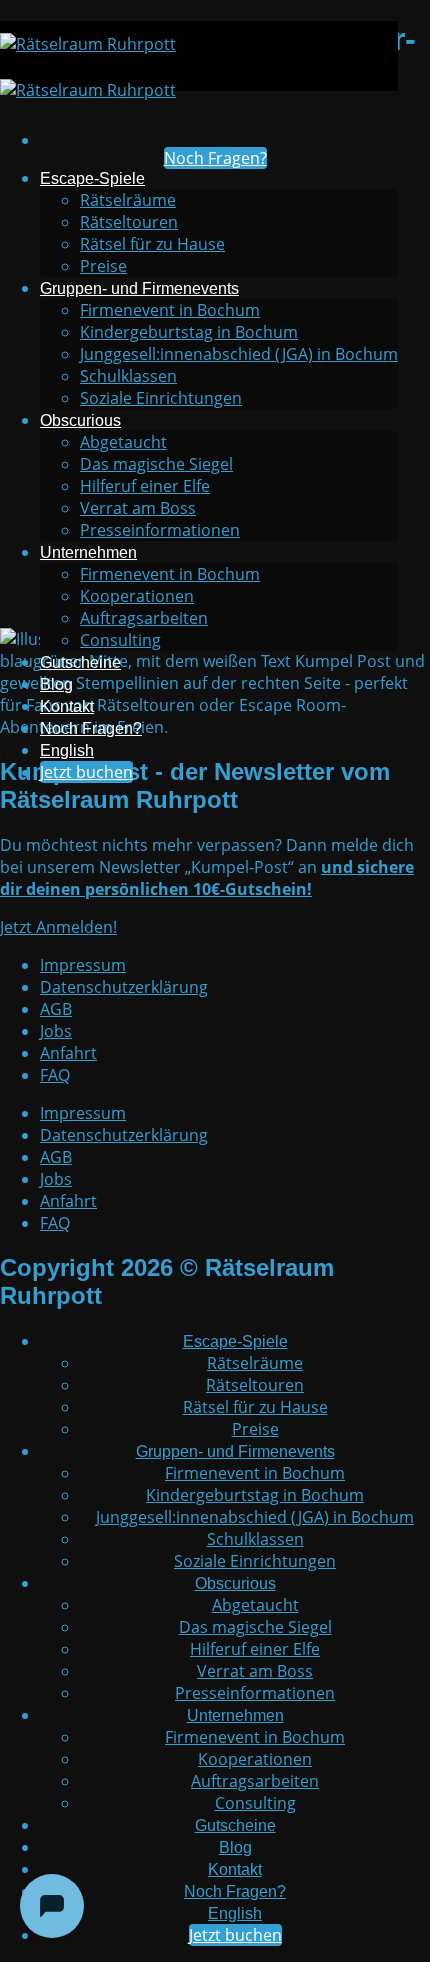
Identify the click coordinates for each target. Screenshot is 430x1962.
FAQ (55, 1075)
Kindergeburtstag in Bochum (189, 332)
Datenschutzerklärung (124, 987)
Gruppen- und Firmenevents (139, 288)
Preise (103, 266)
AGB (56, 1009)
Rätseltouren (129, 222)
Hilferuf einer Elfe (145, 486)
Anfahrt (68, 1053)
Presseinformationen (160, 530)
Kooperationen (137, 596)
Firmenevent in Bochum (170, 310)
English (67, 750)
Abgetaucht (123, 442)
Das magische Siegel (156, 464)
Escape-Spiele (92, 178)
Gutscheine (80, 662)
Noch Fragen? (91, 728)
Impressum (83, 965)
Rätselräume (128, 200)
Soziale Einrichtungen (161, 398)
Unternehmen (88, 552)
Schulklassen (128, 376)
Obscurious (80, 420)
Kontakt (67, 706)
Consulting (120, 640)
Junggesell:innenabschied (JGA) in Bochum (239, 354)
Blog (56, 684)
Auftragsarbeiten (144, 618)
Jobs (56, 1031)
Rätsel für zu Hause (152, 244)
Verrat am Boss (138, 508)
